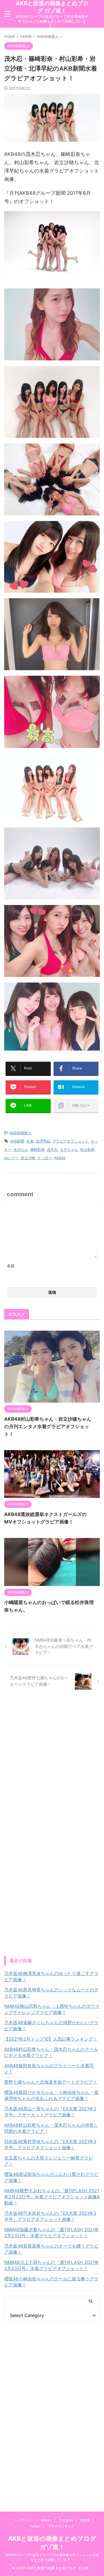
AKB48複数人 (21, 1133)
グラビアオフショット (70, 1141)
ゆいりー (11, 1158)
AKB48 (60, 1158)
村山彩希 (87, 1149)
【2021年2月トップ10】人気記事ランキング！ (51, 2039)
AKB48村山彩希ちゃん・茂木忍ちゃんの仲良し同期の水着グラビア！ (51, 2128)
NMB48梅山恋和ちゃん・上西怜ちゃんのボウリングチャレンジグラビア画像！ (52, 2009)
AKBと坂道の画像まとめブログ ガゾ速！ (52, 7)
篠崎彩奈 (37, 1149)
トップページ (24, 2520)
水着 (30, 1141)
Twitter (35, 2526)
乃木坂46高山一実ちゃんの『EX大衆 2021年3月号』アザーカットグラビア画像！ (50, 2112)
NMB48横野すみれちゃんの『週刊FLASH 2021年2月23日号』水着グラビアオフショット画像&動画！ (52, 2197)
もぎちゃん (69, 1149)
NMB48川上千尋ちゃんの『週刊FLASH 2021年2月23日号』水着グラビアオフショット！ (52, 2265)
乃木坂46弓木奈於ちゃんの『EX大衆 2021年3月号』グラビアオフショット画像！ (50, 2216)
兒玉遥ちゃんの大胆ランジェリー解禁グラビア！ (49, 2161)
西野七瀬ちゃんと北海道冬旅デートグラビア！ (51, 2082)
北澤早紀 (43, 1141)
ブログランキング (61, 2526)
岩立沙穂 (28, 1158)
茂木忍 (52, 1149)
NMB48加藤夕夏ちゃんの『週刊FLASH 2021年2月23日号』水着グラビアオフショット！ (52, 2233)
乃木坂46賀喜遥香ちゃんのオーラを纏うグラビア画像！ (51, 2249)
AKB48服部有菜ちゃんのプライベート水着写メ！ (49, 2069)
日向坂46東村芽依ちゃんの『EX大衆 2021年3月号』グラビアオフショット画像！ (50, 2144)
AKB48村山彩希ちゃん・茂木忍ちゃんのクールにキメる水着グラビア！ (51, 2052)
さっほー (45, 1158)
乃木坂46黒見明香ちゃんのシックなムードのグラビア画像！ (51, 1993)
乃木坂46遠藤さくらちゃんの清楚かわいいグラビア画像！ (51, 2026)
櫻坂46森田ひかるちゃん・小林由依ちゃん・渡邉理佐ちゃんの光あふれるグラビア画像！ (51, 2095)
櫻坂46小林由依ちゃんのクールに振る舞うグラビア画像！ (51, 2282)
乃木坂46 (66, 2520)
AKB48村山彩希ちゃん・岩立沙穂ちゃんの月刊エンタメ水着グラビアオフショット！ (48, 1427)
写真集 (85, 2520)
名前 (11, 1266)
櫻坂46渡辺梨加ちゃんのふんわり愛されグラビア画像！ (51, 2177)
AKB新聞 (17, 1141)
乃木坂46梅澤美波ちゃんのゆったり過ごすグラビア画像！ (51, 1976)
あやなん (21, 1149)
